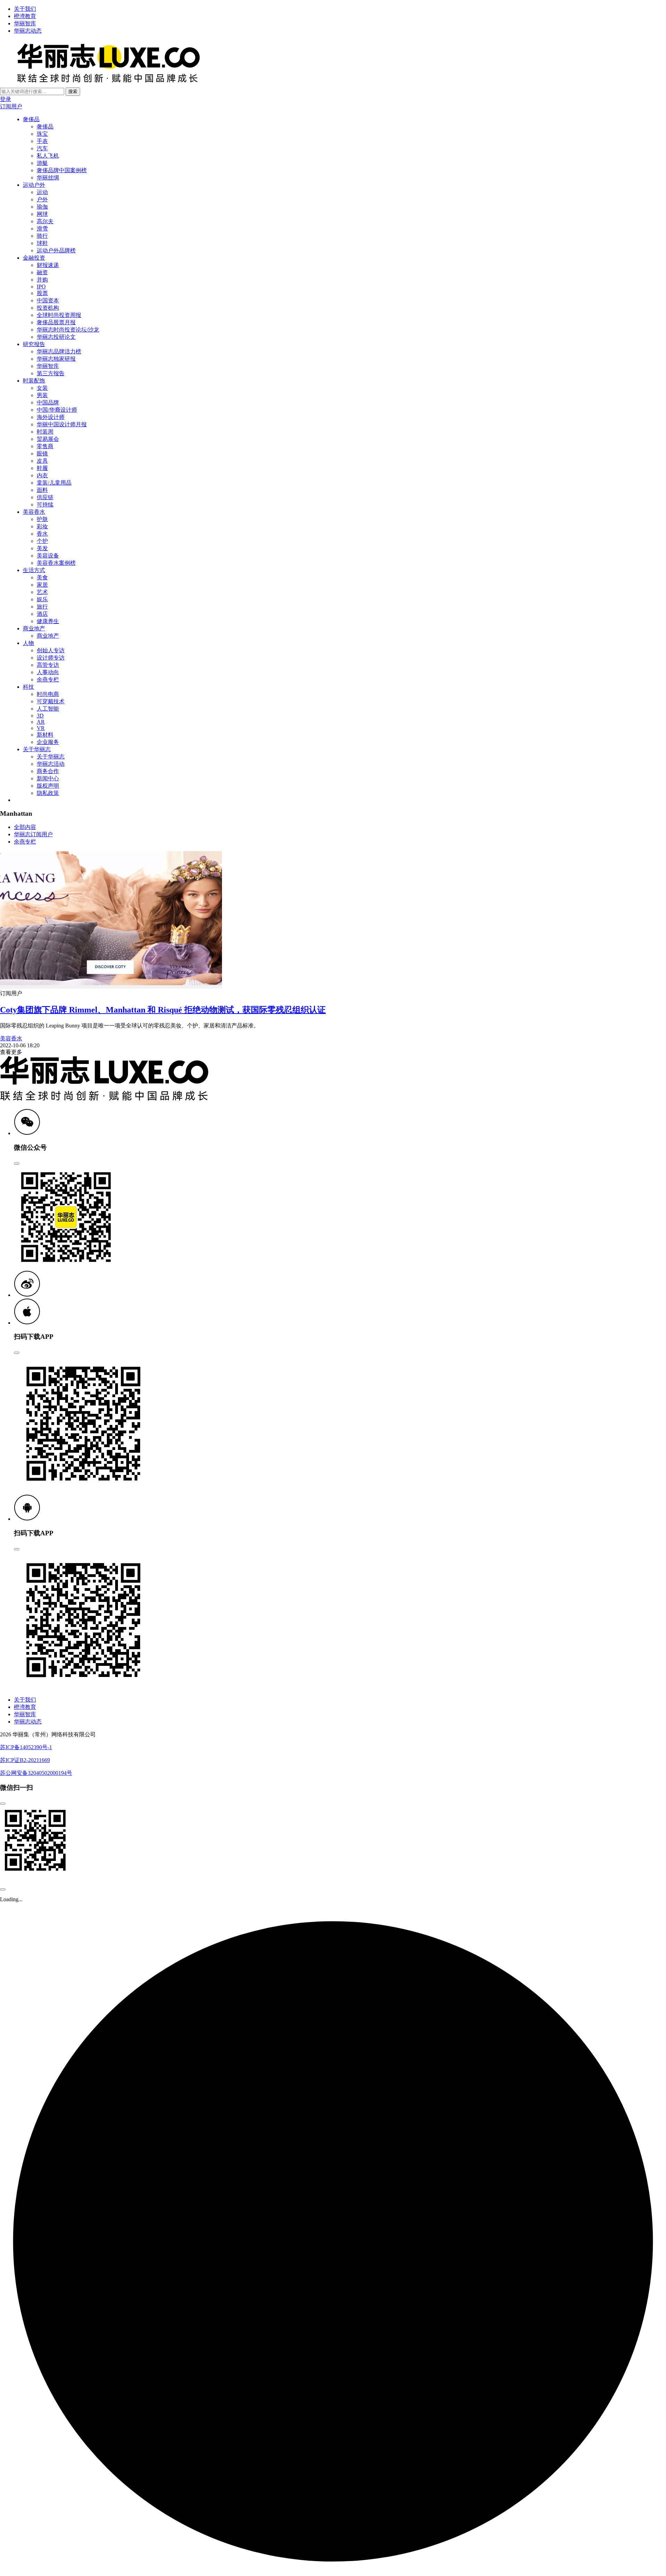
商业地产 (34, 628)
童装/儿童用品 (54, 483)
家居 (42, 585)
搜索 (73, 91)
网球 (42, 214)
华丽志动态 (28, 31)
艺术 (42, 592)
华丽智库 (25, 23)
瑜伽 (42, 207)
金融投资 (34, 258)
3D (40, 716)
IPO (41, 287)
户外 (42, 199)
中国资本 (48, 300)
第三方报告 (51, 373)
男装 (42, 395)
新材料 (45, 735)
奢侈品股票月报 (56, 322)
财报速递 (48, 265)
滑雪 (42, 229)
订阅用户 (11, 106)
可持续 (45, 505)
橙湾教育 (25, 16)
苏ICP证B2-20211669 (25, 1760)
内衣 (42, 475)
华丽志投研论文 (56, 337)
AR (41, 722)
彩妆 (42, 526)
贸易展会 (48, 439)
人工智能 (48, 709)
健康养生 (48, 621)
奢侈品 (31, 119)
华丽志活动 (51, 764)
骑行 (42, 236)
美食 (42, 577)
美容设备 (48, 556)
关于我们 (25, 9)
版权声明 (48, 786)
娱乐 (42, 599)
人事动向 (48, 672)
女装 (42, 388)
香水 (42, 534)
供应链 (45, 497)
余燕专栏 (48, 679)
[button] (27, 1133)
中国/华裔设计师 (57, 410)
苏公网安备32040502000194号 (36, 1773)
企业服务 (48, 742)
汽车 (42, 148)
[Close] (17, 1164)
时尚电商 (48, 694)
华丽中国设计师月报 (62, 424)
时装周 (45, 432)
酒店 (42, 614)
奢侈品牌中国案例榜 (62, 170)
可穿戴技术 (51, 701)
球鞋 (42, 243)
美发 (42, 548)
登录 (6, 99)
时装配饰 (34, 381)
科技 (28, 687)
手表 (42, 141)
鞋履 (42, 468)
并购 (42, 280)
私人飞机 (48, 156)
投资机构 (48, 308)
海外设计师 (51, 417)
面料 (42, 490)
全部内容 (25, 827)
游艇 (42, 163)
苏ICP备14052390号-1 (26, 1747)
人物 (28, 643)
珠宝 (42, 134)
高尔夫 (45, 221)
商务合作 (48, 771)
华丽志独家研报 (56, 359)
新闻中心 (48, 778)
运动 (42, 192)
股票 (42, 293)
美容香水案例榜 (56, 563)
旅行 (42, 607)
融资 (42, 272)
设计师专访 (51, 658)
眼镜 (42, 454)
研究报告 (34, 344)
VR (41, 728)
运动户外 (34, 185)
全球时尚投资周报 (59, 315)
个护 (42, 541)
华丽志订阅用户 (33, 834)
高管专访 (48, 665)
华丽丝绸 (48, 178)
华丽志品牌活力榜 (59, 351)
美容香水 (34, 512)
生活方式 (34, 570)
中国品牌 (48, 402)
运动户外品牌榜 (56, 250)
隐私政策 (48, 793)
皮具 (42, 461)
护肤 (42, 519)
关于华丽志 (37, 749)
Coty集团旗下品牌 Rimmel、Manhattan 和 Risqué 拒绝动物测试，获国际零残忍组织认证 (163, 1010)
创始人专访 (51, 650)
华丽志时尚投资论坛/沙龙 (68, 330)
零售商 (45, 446)
